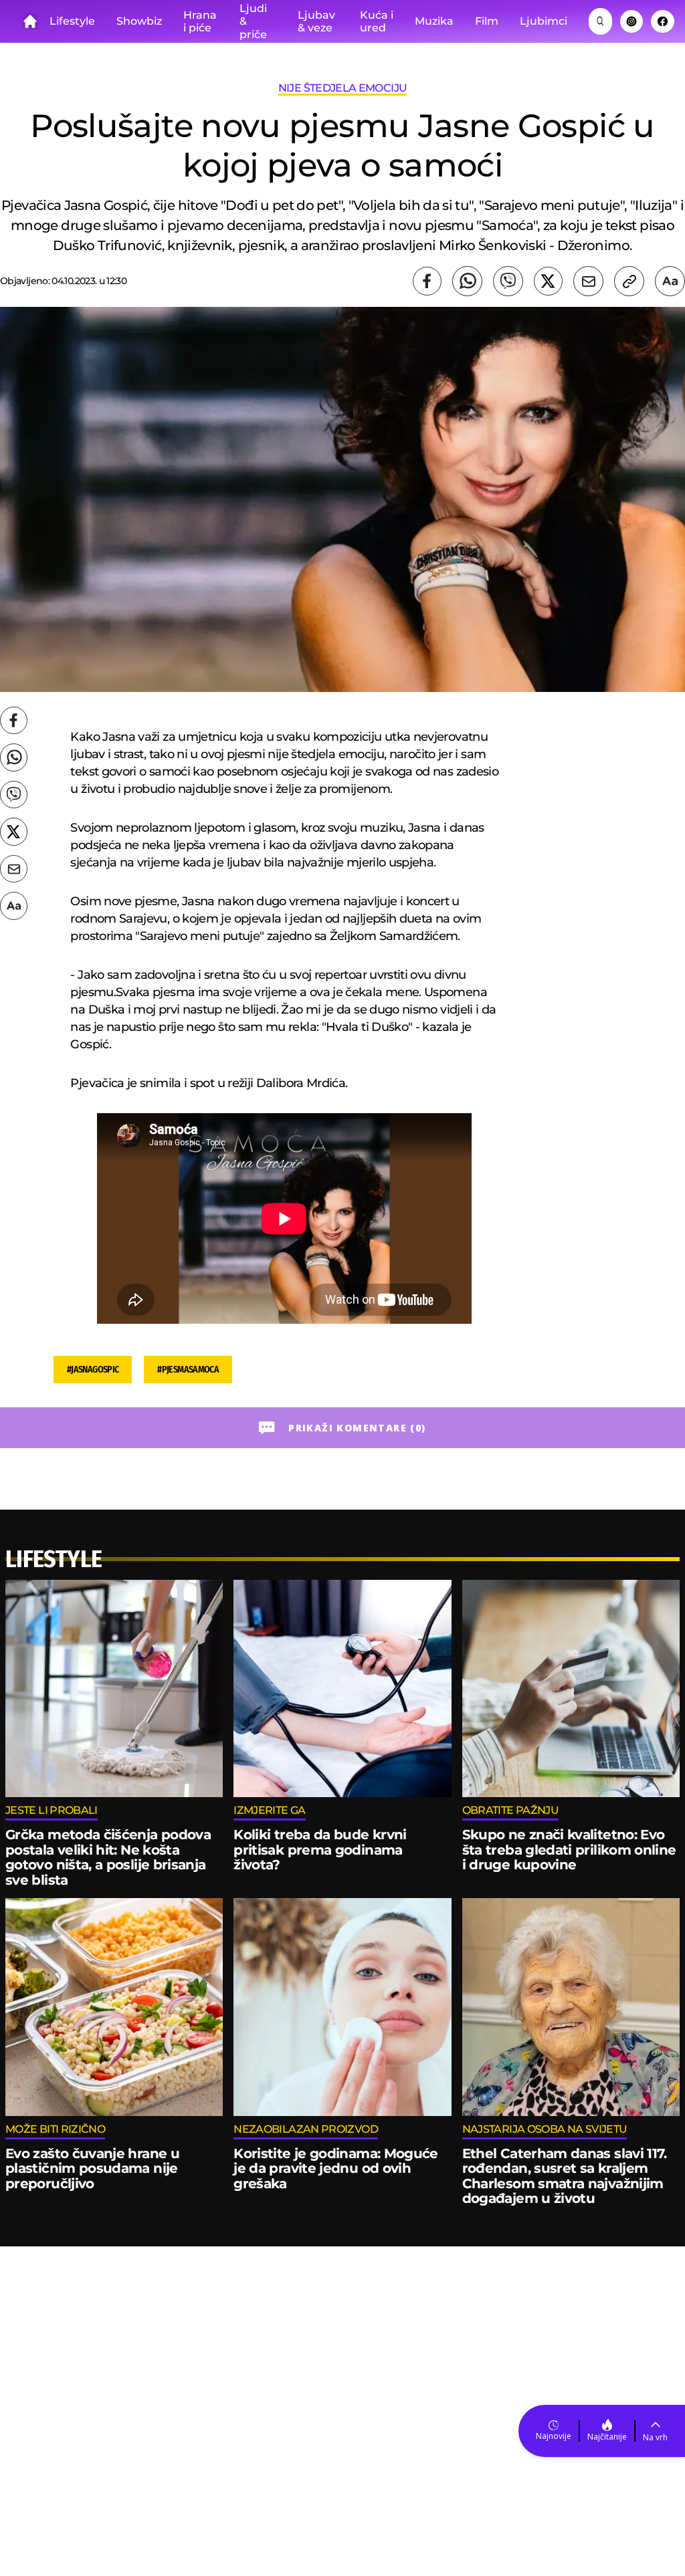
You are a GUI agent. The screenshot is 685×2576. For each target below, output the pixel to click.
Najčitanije (607, 2437)
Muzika (434, 21)
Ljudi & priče (253, 21)
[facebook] (427, 281)
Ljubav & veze (316, 22)
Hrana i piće (200, 22)
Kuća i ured (377, 22)
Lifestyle (72, 21)
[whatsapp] (467, 281)
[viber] (508, 281)
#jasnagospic (93, 1370)
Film (487, 21)
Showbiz (139, 21)
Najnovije (554, 2436)
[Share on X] (548, 281)
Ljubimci (544, 21)
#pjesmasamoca (188, 1370)
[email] (588, 281)
